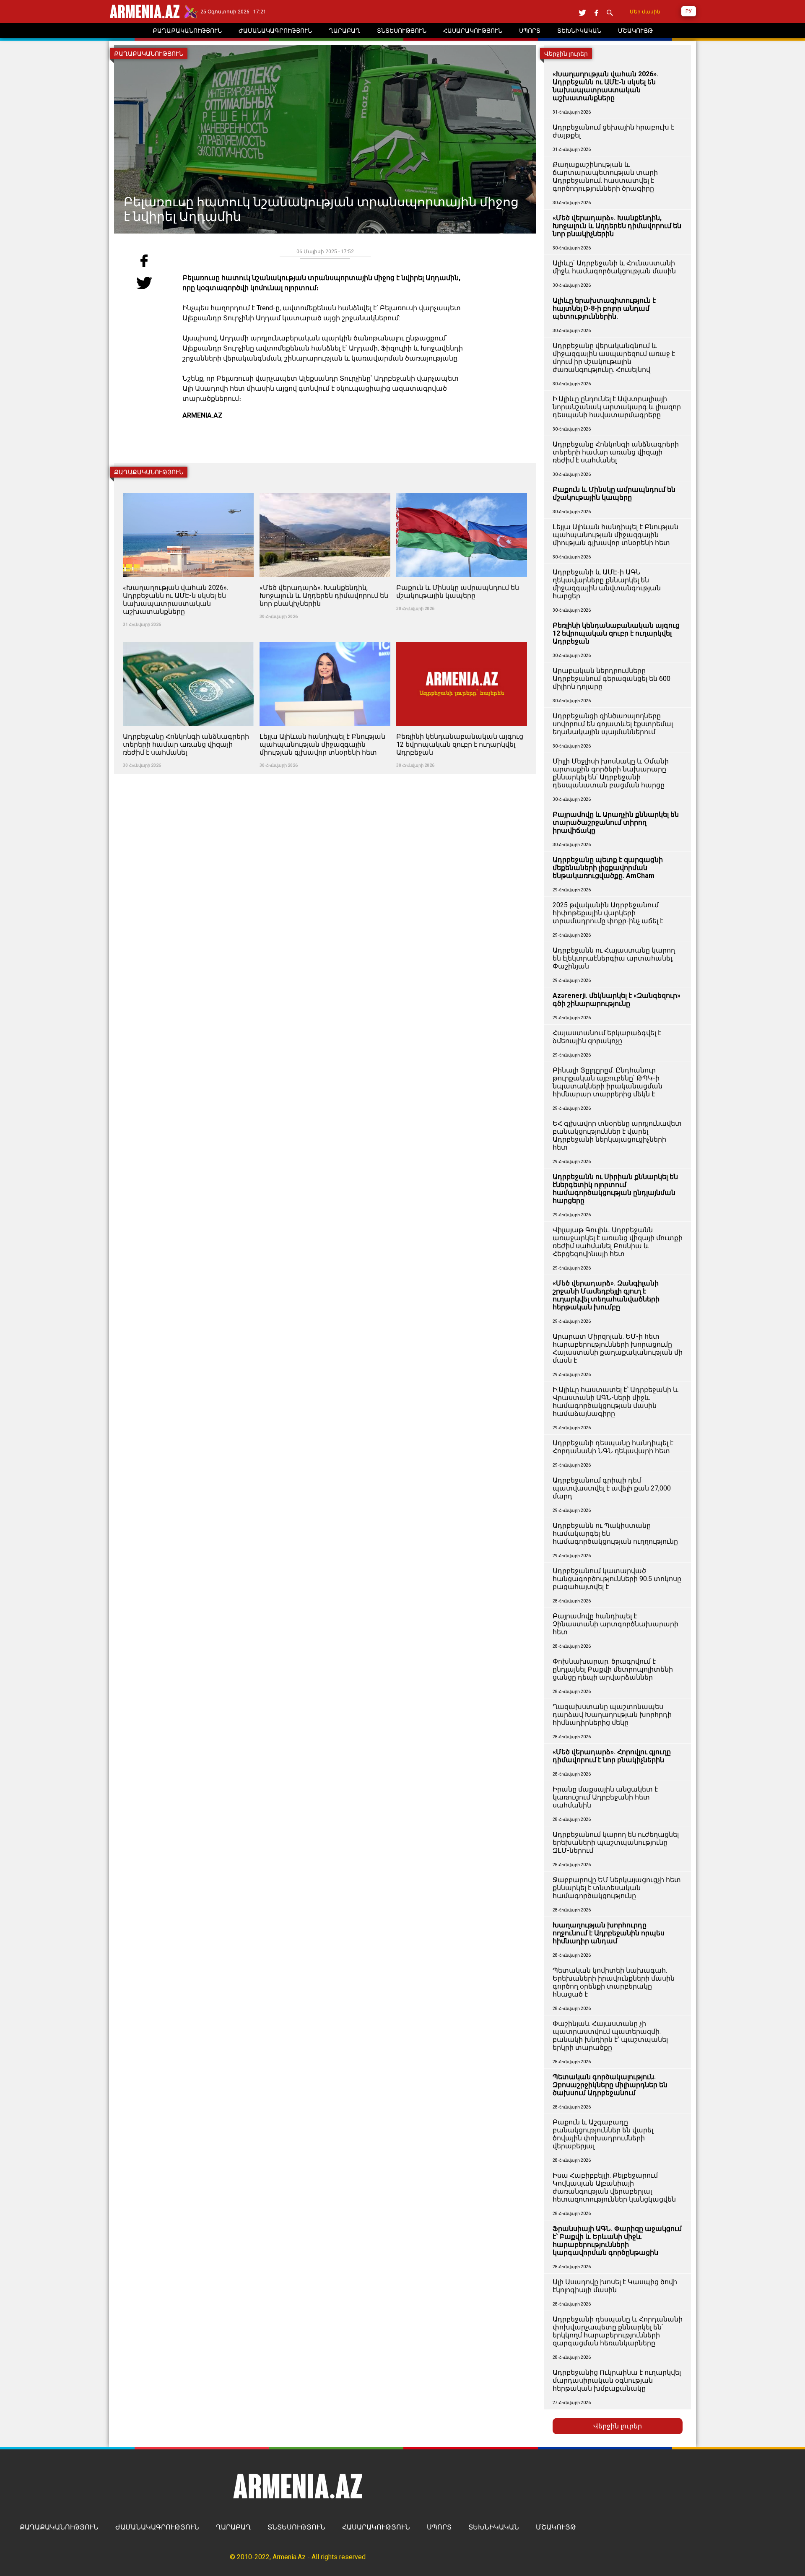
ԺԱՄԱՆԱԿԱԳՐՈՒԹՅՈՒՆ (157, 2527)
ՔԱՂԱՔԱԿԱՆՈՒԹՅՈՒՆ (59, 2527)
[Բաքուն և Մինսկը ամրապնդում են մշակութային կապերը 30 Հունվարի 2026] (462, 488)
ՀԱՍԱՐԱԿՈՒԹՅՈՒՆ (376, 2527)
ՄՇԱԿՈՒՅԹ (556, 2527)
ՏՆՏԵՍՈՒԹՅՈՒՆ (296, 2527)
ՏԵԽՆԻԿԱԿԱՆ (494, 2527)
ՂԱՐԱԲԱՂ (233, 2527)
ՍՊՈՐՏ (439, 2527)
